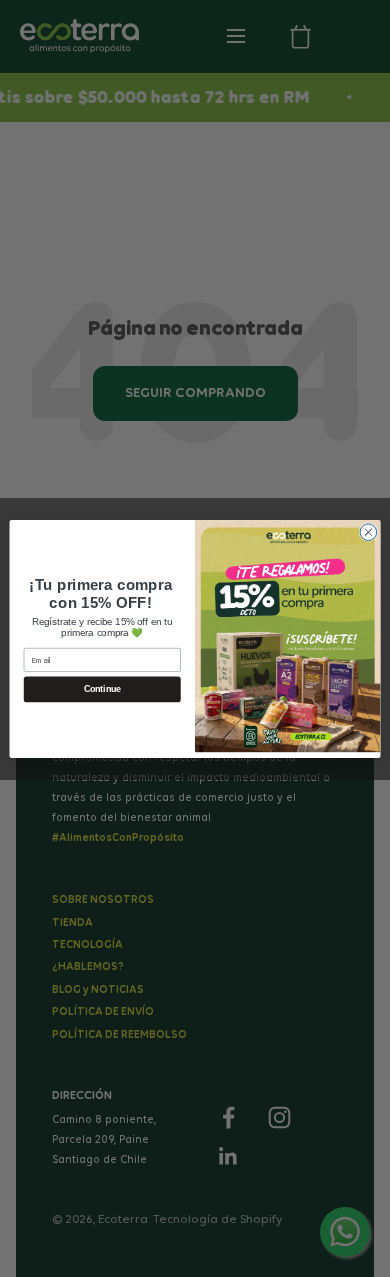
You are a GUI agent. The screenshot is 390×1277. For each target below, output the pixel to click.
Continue (102, 689)
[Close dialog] (368, 531)
